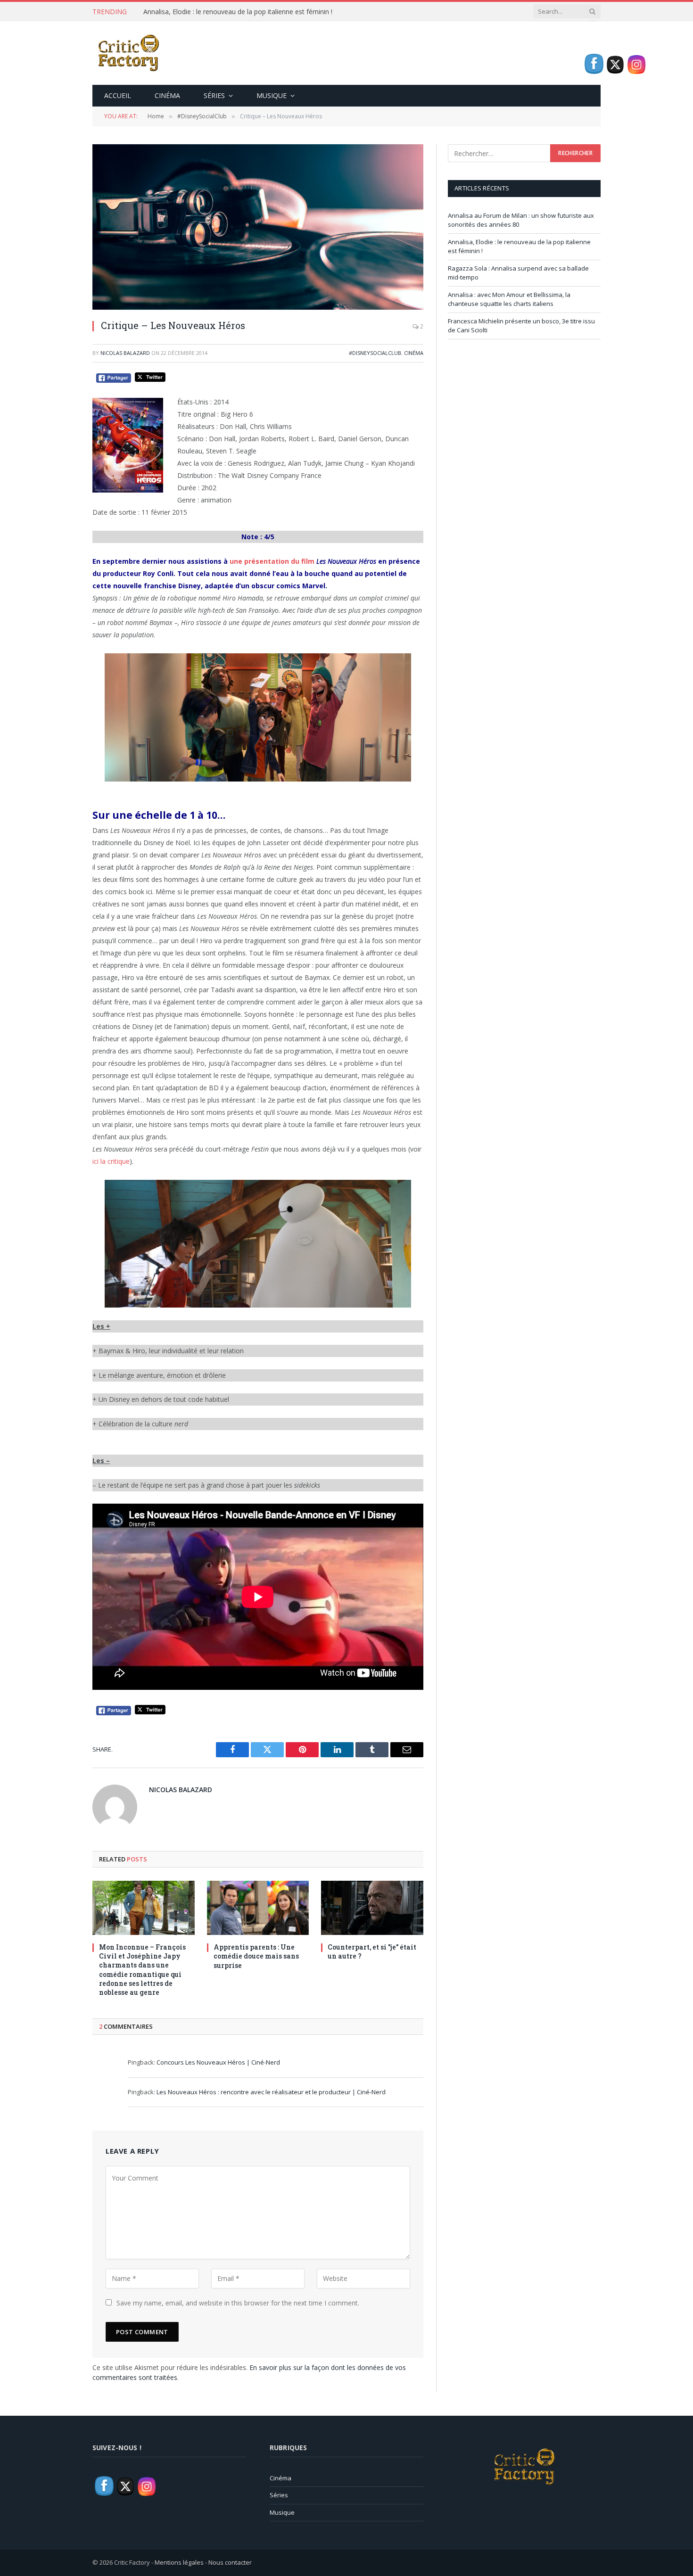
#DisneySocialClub (375, 353)
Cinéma (167, 95)
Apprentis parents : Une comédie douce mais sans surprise (256, 1956)
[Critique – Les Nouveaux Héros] (258, 227)
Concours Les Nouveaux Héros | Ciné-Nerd (218, 2062)
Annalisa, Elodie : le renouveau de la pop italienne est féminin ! (238, 12)
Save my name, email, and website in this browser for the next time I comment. (238, 2303)
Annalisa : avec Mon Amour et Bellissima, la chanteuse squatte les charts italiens (509, 299)
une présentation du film (272, 561)
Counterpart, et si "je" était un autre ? (372, 1951)
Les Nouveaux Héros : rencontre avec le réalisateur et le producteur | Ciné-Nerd (271, 2092)
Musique (272, 95)
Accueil (118, 95)
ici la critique (111, 1161)
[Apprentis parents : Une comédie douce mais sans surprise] (258, 1908)
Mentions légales (179, 2562)
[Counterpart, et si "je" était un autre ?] (372, 1908)
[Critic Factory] (128, 53)
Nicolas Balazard (125, 353)
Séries (214, 95)
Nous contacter (230, 2562)
